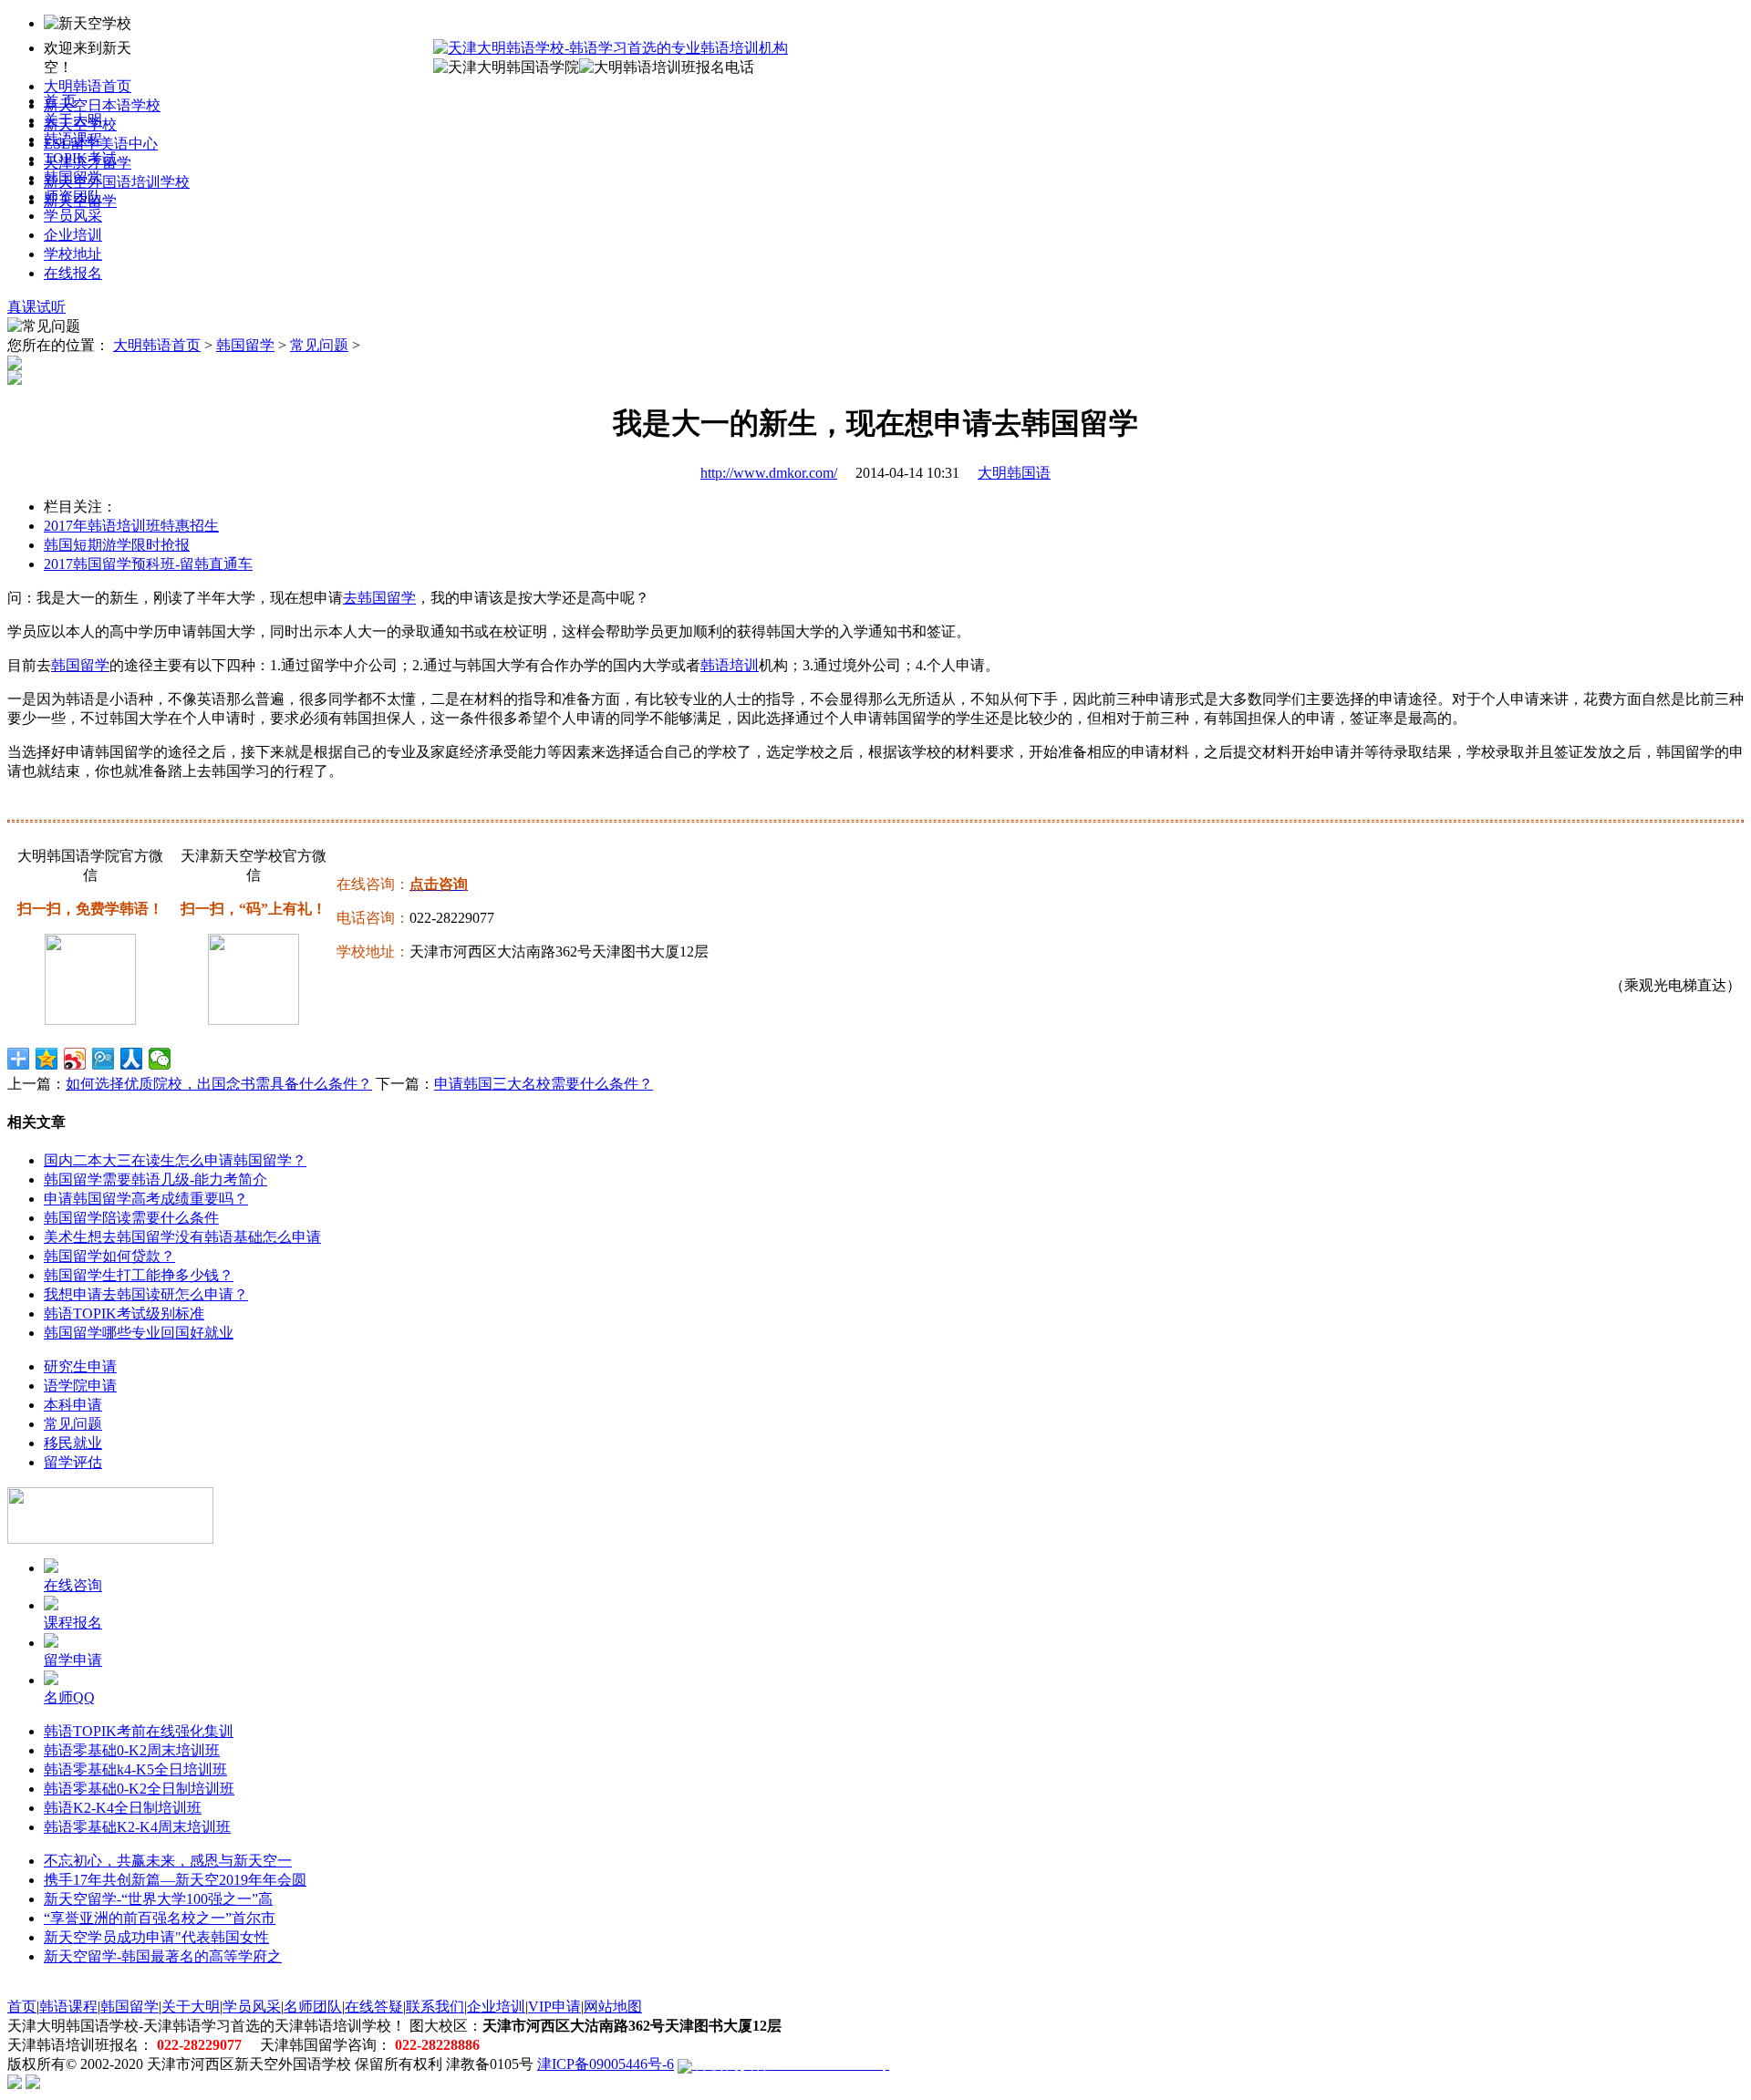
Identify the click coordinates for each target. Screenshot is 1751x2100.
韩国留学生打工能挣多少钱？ (139, 1275)
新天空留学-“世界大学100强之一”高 (158, 1899)
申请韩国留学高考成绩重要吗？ (146, 1199)
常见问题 (319, 345)
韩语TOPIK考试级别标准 (124, 1314)
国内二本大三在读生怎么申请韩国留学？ (175, 1160)
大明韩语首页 (88, 86)
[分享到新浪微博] (75, 1059)
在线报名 (73, 273)
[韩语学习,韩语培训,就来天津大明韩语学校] (611, 48)
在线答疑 (374, 2007)
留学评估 (73, 1462)
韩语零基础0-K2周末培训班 (132, 1750)
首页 (22, 2007)
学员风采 (73, 216)
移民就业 (73, 1443)
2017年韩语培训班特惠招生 (131, 526)
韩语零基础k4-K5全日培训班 (135, 1769)
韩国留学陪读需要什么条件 (131, 1218)
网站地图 (613, 2007)
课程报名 (73, 1623)
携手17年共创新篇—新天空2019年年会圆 (175, 1880)
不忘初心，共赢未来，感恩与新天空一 (168, 1861)
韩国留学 (73, 177)
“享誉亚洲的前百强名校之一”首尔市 (160, 1918)
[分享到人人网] (132, 1059)
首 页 (60, 101)
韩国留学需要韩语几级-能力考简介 (155, 1179)
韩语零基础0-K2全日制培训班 (139, 1789)
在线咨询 (73, 1585)
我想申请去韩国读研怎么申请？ (146, 1294)
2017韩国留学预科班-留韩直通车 (148, 564)
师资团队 (73, 197)
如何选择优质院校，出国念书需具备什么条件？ (219, 1084)
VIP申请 (554, 2007)
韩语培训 (730, 665)
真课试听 (36, 307)
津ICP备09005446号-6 (606, 2064)
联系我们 (435, 2007)
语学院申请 (80, 1386)
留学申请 (73, 1660)
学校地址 (73, 254)
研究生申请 (80, 1366)
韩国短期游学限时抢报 (117, 545)
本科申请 (73, 1405)
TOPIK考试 (80, 158)
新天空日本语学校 (102, 105)
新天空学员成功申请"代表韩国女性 (156, 1937)
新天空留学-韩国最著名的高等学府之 (163, 1956)
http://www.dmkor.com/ (769, 473)
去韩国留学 (379, 598)
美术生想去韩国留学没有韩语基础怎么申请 (182, 1237)
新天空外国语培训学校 (117, 182)
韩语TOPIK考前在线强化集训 (139, 1731)
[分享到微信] (160, 1059)
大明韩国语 (1014, 473)
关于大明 (73, 120)
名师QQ (69, 1697)
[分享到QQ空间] (47, 1059)
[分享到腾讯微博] (104, 1059)
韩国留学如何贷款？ (109, 1256)
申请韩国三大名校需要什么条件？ (544, 1084)
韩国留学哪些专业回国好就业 (139, 1333)
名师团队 (313, 2007)
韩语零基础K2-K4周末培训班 (137, 1827)
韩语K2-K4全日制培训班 (123, 1808)
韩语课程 (73, 139)
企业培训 (73, 235)
